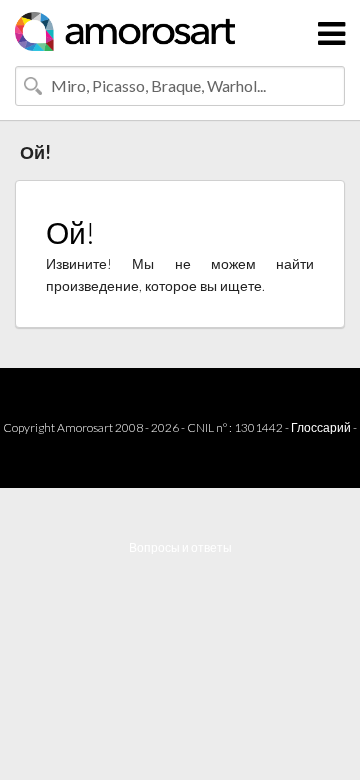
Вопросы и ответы (180, 547)
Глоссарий (321, 427)
